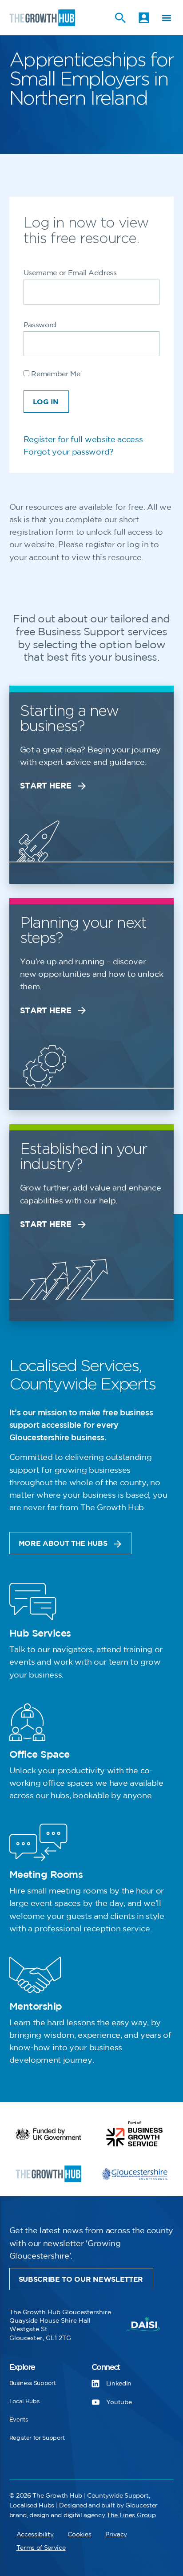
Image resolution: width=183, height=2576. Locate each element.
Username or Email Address (70, 273)
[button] (166, 18)
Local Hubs (24, 2401)
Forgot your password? (69, 452)
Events (19, 2420)
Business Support (33, 2383)
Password (40, 325)
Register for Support (37, 2438)
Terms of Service (41, 2548)
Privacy (116, 2534)
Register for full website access (83, 440)
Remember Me (55, 374)
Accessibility (35, 2534)
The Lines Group (131, 2515)
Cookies (79, 2534)
